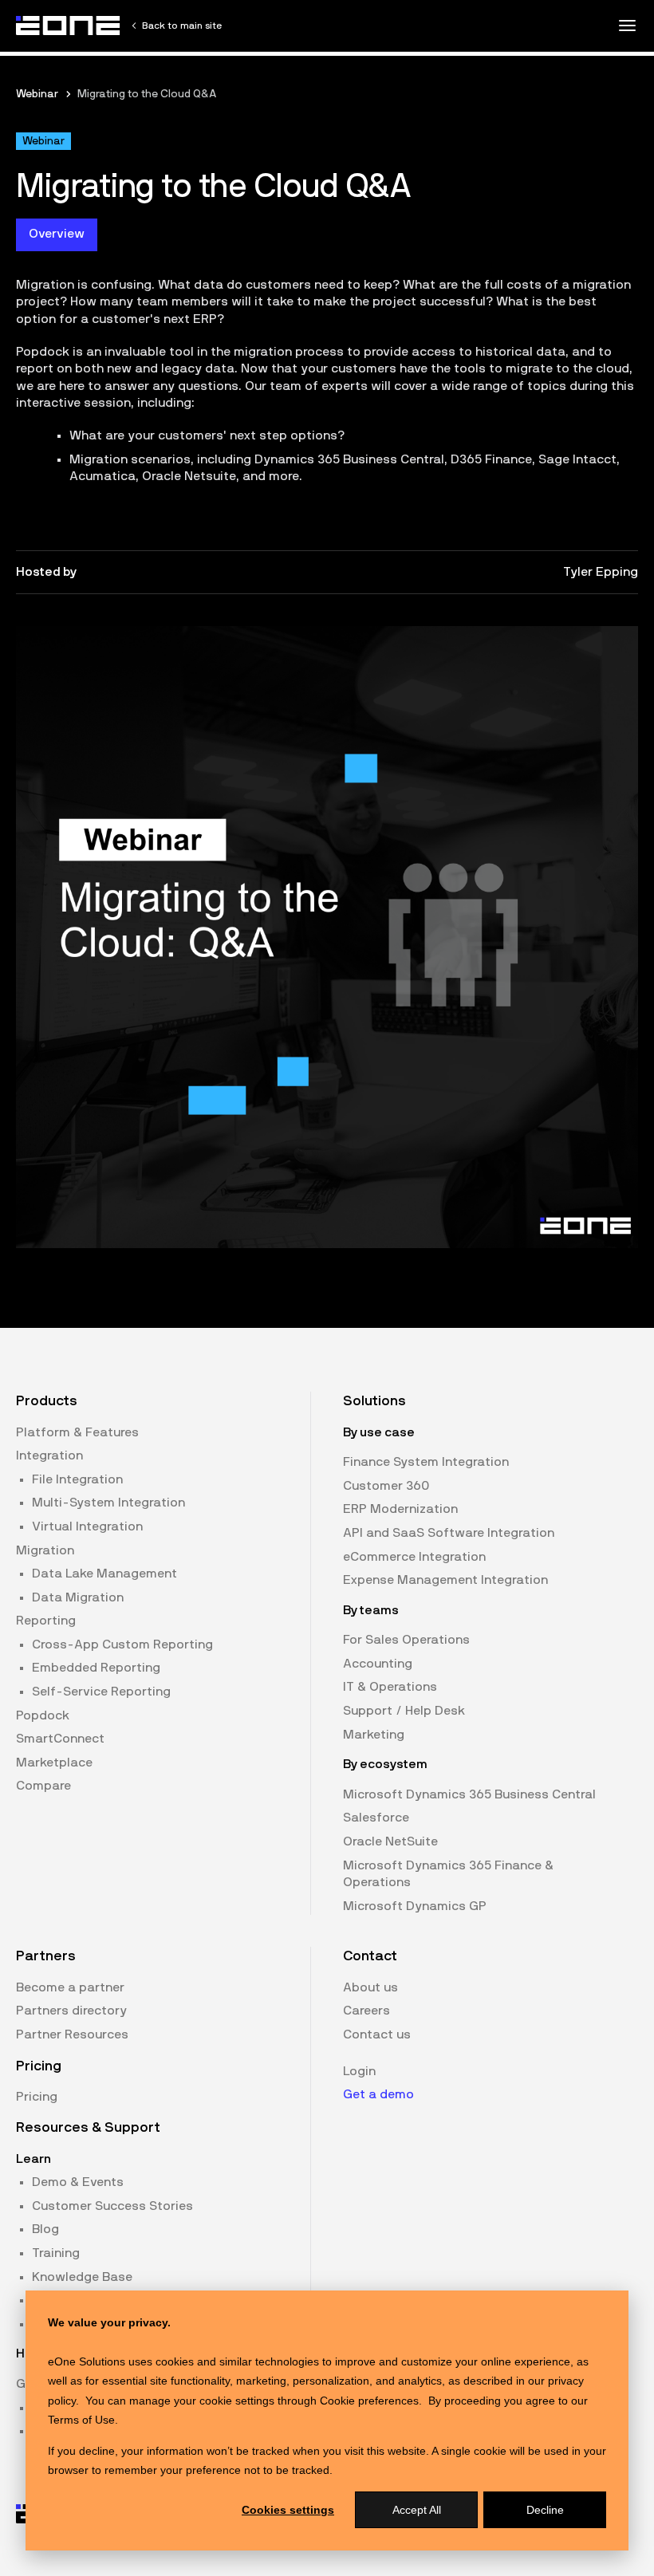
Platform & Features (77, 1432)
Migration (45, 1550)
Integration (49, 1455)
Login (359, 2071)
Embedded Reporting (96, 1668)
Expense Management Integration (445, 1580)
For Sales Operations (406, 1640)
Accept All (417, 2510)
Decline (545, 2510)
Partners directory (71, 2011)
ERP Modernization (400, 1509)
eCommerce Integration (414, 1557)
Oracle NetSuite (390, 1841)
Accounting (378, 1664)
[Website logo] (69, 26)
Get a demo (378, 2094)
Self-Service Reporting (101, 1692)
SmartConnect (60, 1739)
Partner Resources (72, 2034)
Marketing (374, 1735)
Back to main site (182, 26)
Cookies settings (288, 2510)
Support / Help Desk (404, 1711)
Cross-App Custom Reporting (122, 1644)
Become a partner (70, 1987)
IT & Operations (390, 1687)
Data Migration (78, 1597)
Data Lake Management (104, 1574)
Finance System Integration (426, 1462)
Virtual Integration (87, 1526)
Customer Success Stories (112, 2206)
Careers (366, 2011)
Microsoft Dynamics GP (415, 1906)
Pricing (37, 2097)
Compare (43, 1786)
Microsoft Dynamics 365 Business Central (469, 1794)
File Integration (77, 1479)
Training (56, 2253)
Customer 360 (386, 1486)
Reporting (46, 1621)
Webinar (37, 94)
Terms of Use (81, 2420)
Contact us (377, 2034)
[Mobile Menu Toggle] (627, 26)
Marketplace (54, 1763)
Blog (45, 2229)
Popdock (43, 1715)
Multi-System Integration (108, 1503)
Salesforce (376, 1818)
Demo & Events (78, 2182)
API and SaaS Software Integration (449, 1533)
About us (370, 1987)
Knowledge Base (82, 2277)
